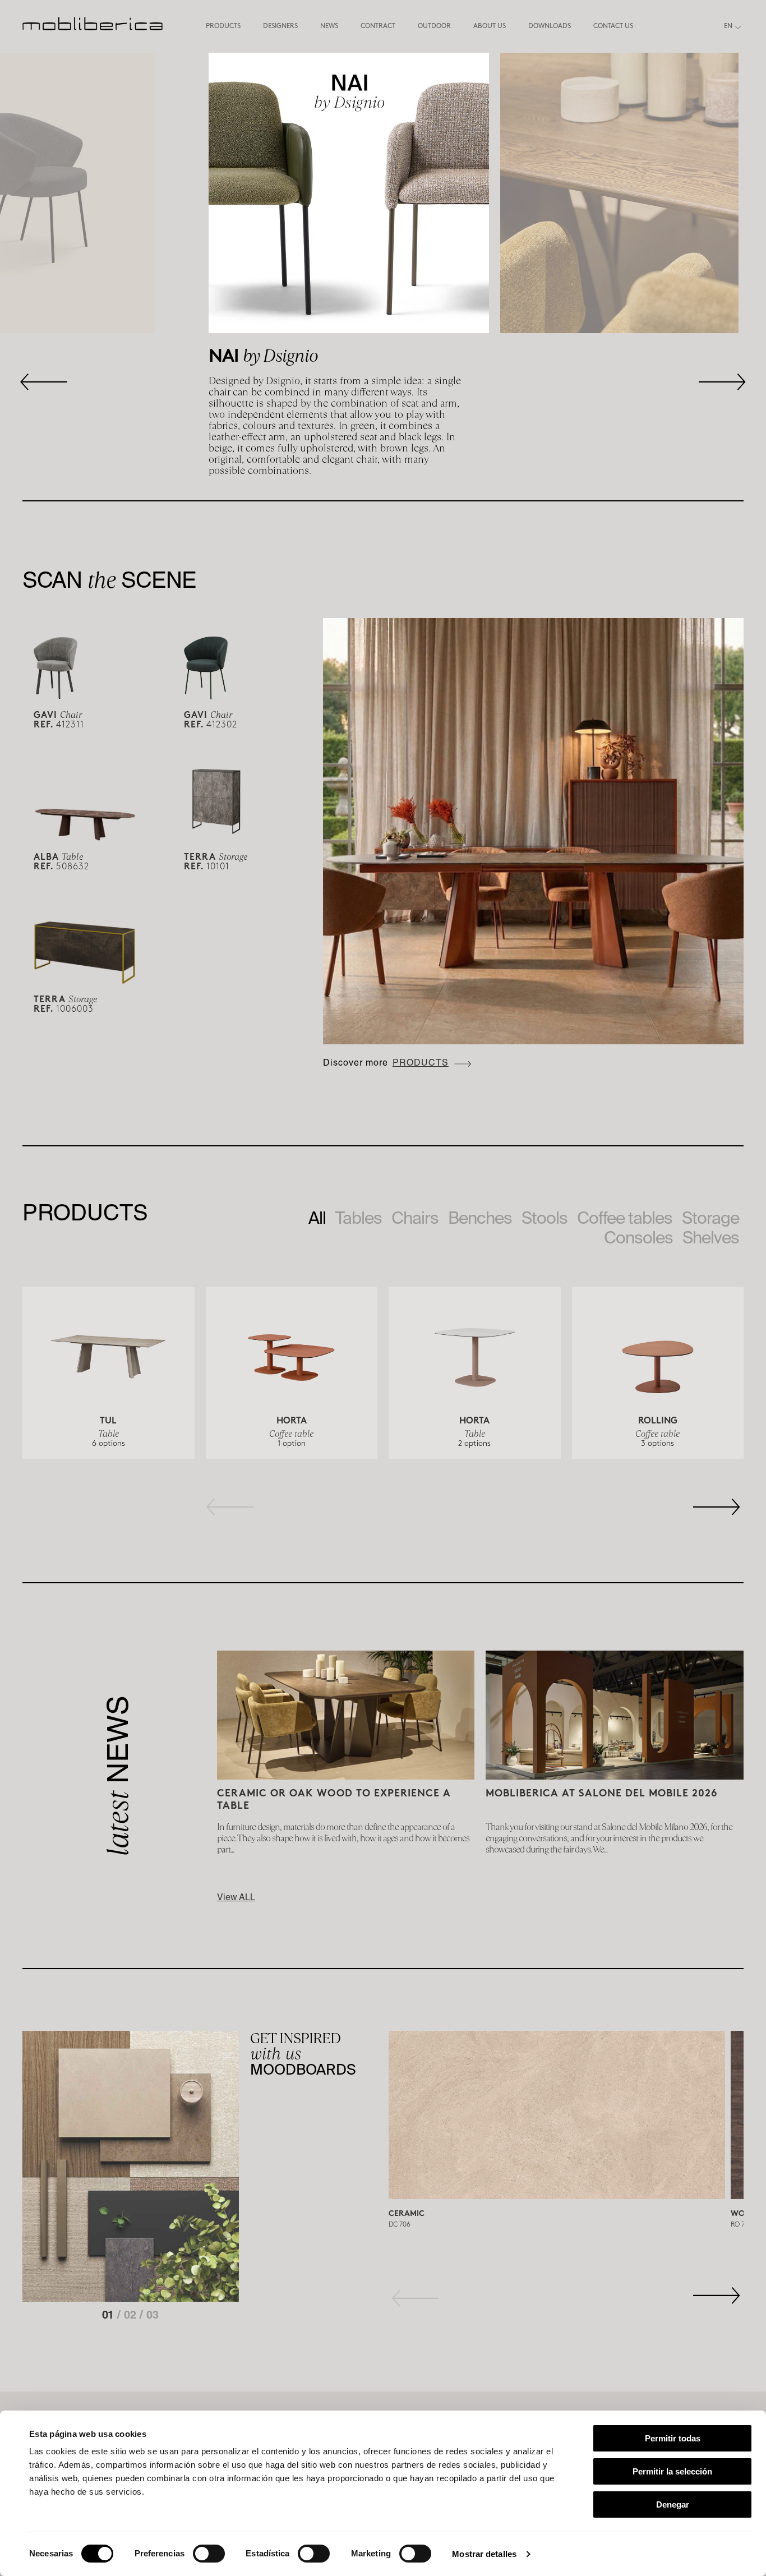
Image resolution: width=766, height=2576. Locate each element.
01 (110, 2316)
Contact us (613, 27)
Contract (378, 27)
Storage (710, 1218)
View (236, 1898)
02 (132, 2316)
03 (153, 2316)
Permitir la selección (672, 2471)
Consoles (638, 1237)
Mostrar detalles (484, 2554)
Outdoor (434, 27)
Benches (480, 1218)
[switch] (209, 2554)
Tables (359, 1218)
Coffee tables (625, 1218)
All (317, 1218)
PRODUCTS (421, 1064)
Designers (280, 27)
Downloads (550, 27)
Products (223, 27)
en (728, 27)
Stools (544, 1218)
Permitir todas (673, 2438)
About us (490, 27)
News (329, 27)
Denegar (673, 2504)
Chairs (415, 1218)
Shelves (711, 1237)
